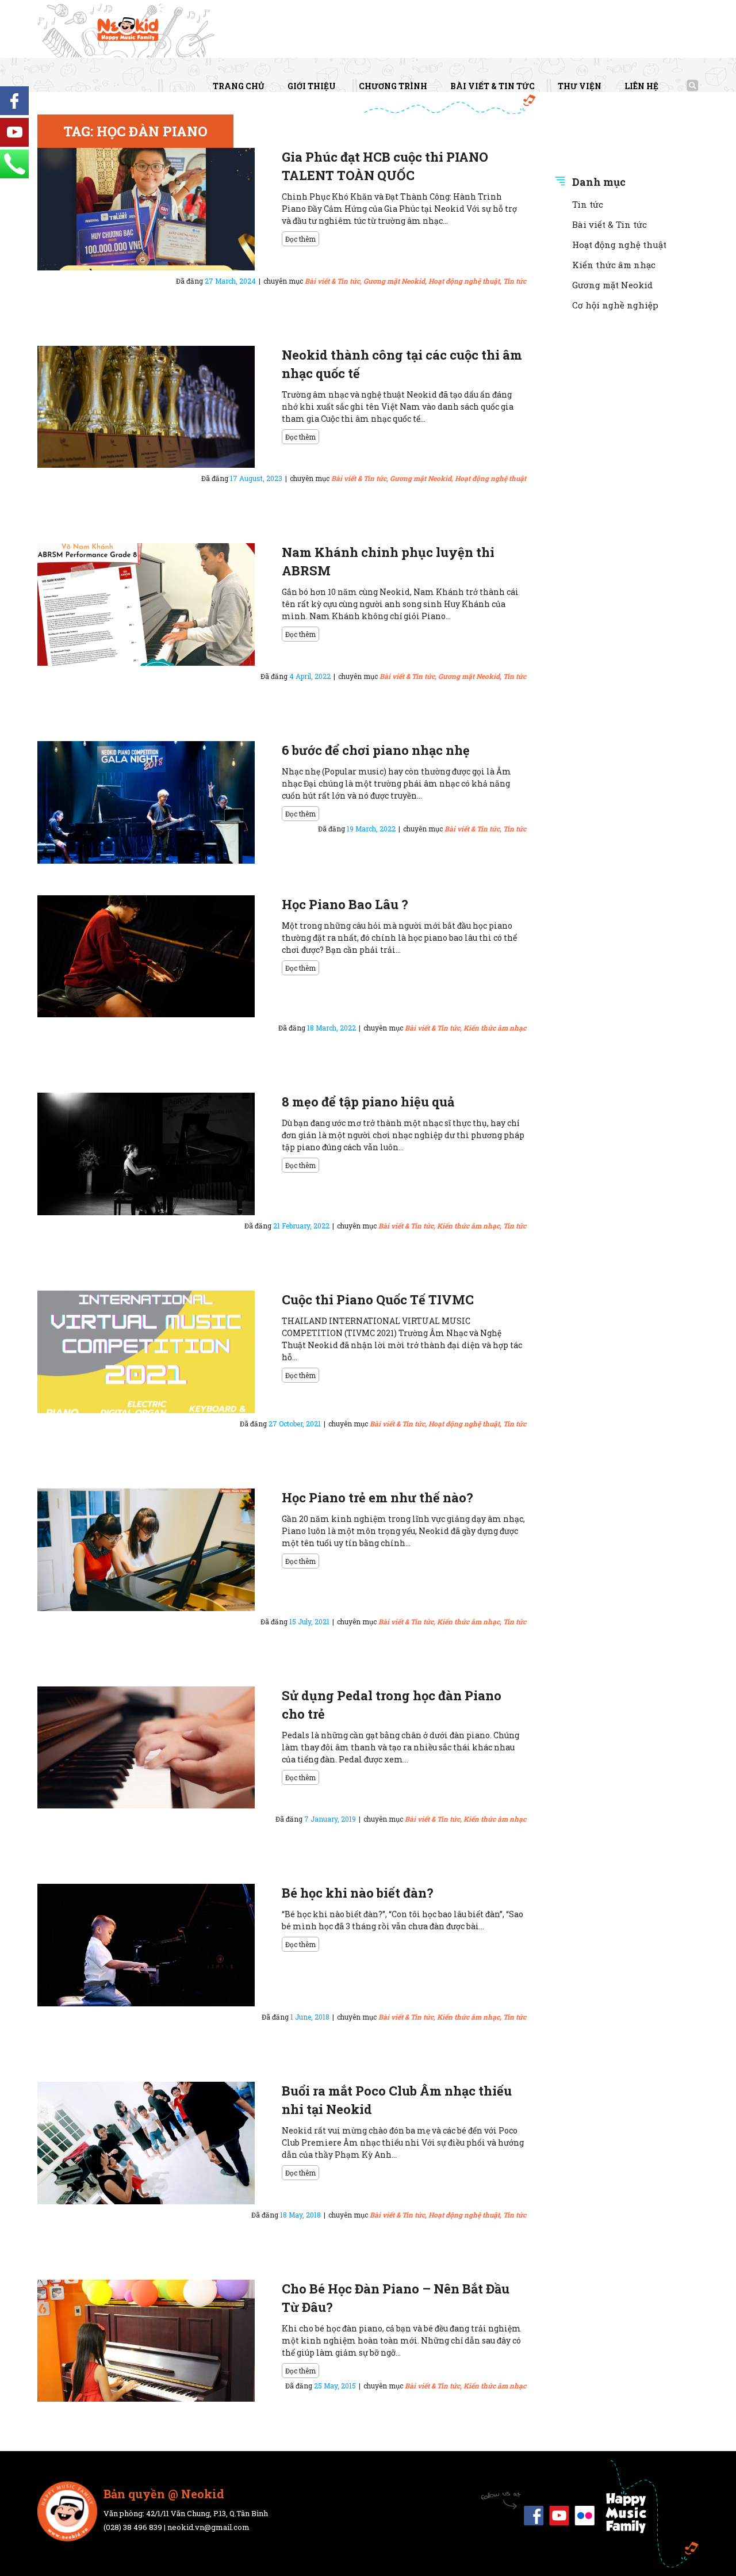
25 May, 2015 (335, 2386)
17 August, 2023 (256, 478)
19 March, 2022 (371, 829)
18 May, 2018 (300, 2215)
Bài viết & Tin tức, (333, 281)
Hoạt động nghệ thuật (490, 478)
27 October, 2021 (295, 1424)
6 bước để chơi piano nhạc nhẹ (376, 750)
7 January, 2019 (330, 1819)
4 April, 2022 (310, 676)
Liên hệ (641, 86)
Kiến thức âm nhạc (495, 1028)
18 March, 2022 (331, 1028)
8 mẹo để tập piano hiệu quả (368, 1102)
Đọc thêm (300, 239)
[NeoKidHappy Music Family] (129, 30)
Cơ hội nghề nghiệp (615, 305)
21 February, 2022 (301, 1226)
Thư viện (580, 86)
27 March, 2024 (230, 281)
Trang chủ (239, 86)
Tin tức (515, 281)
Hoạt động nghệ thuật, (465, 281)
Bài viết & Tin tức (492, 86)
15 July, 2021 (309, 1621)
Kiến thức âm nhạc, (469, 1226)
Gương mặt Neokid (612, 285)
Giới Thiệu (312, 86)
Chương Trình (393, 86)
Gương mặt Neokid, (395, 281)
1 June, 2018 (310, 2017)
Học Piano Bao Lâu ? (345, 904)
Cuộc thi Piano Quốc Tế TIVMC (378, 1300)
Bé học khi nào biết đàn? (358, 1893)
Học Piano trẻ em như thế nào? (377, 1497)
